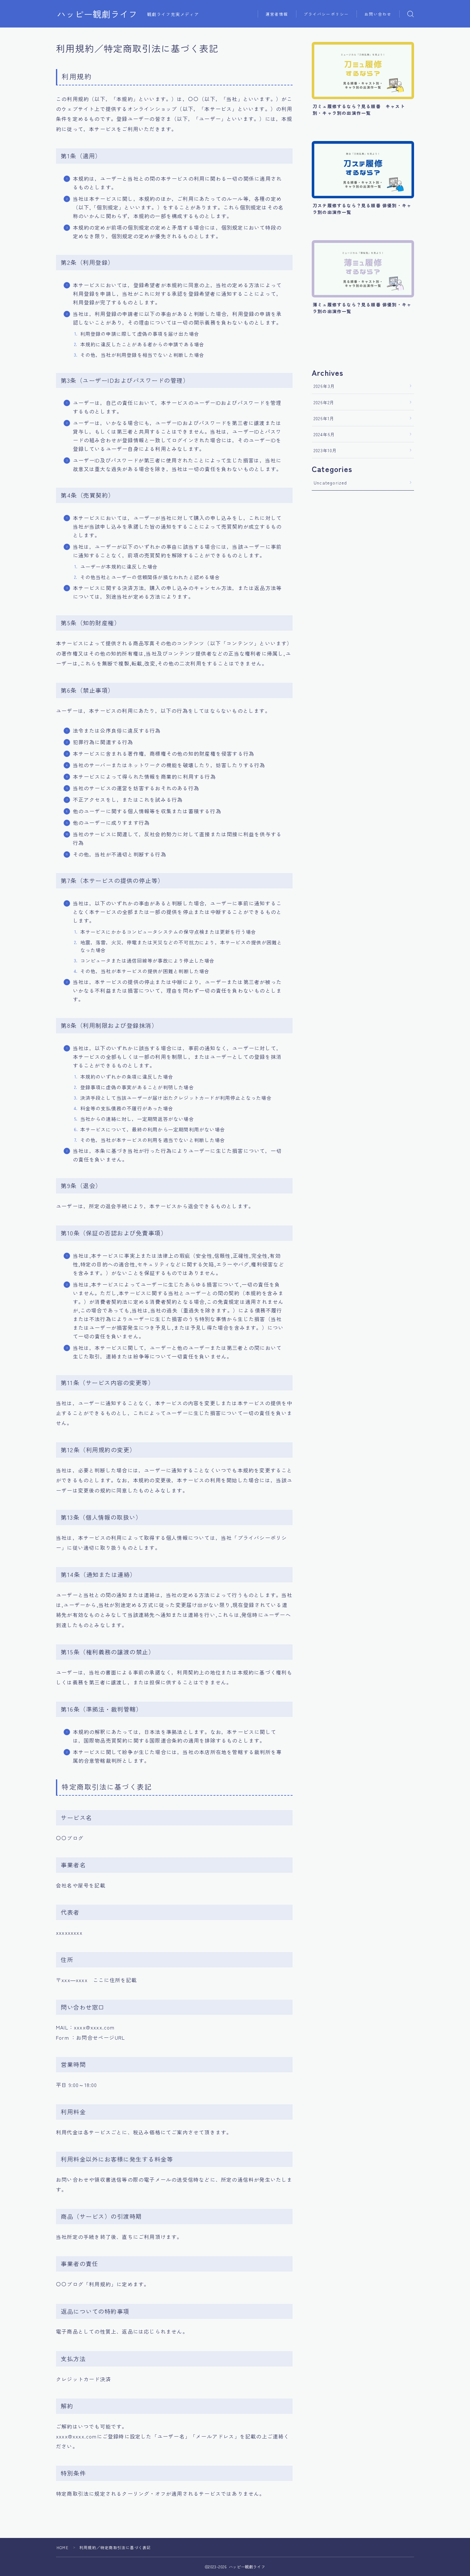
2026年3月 (324, 386)
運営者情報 (277, 14)
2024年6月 (324, 434)
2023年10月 (325, 450)
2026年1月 (324, 418)
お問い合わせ (378, 14)
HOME (63, 2547)
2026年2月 (324, 402)
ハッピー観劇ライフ (97, 14)
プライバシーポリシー (326, 14)
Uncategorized (330, 483)
